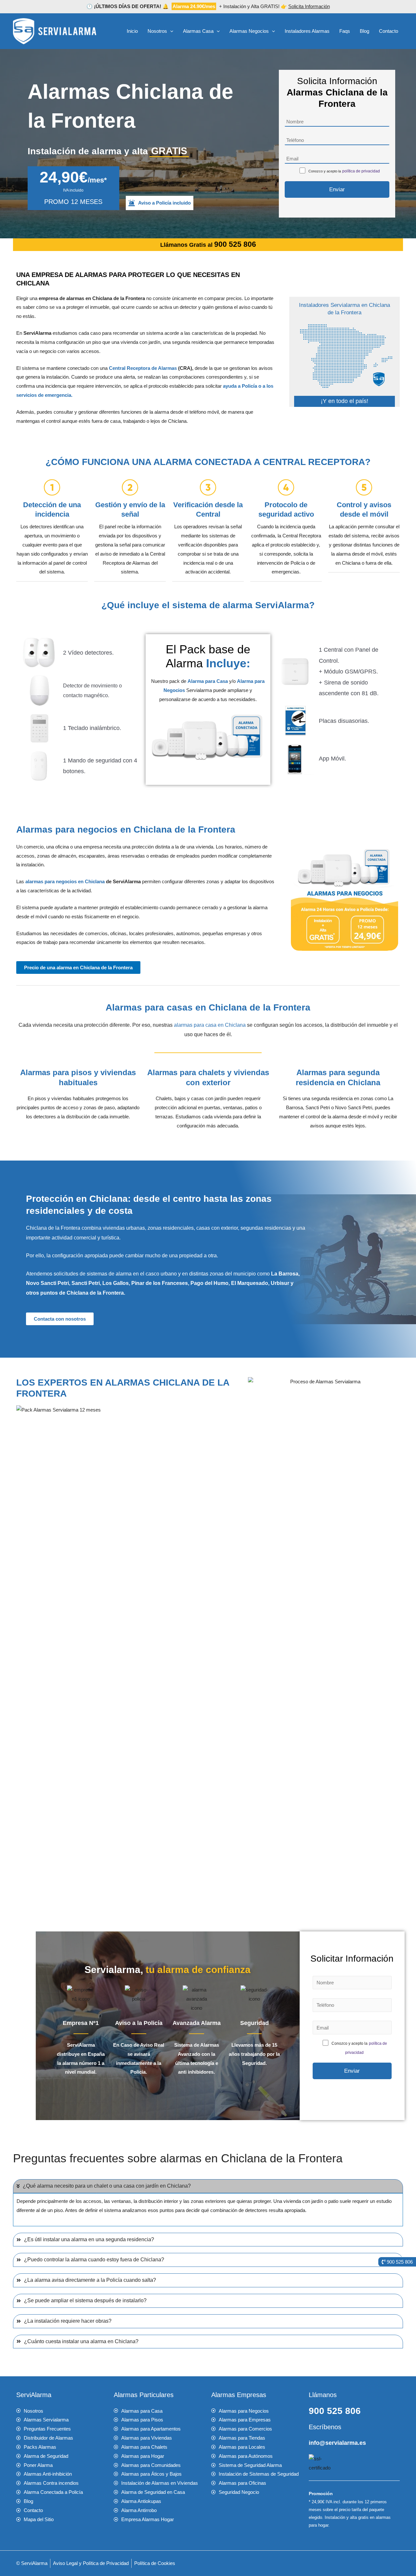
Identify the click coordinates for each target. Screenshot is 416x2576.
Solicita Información (309, 6)
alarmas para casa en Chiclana (210, 1025)
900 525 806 (335, 2411)
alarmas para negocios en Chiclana (65, 881)
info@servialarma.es (337, 2443)
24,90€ (73, 177)
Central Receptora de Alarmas (143, 368)
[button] (170, 31)
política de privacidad (361, 171)
